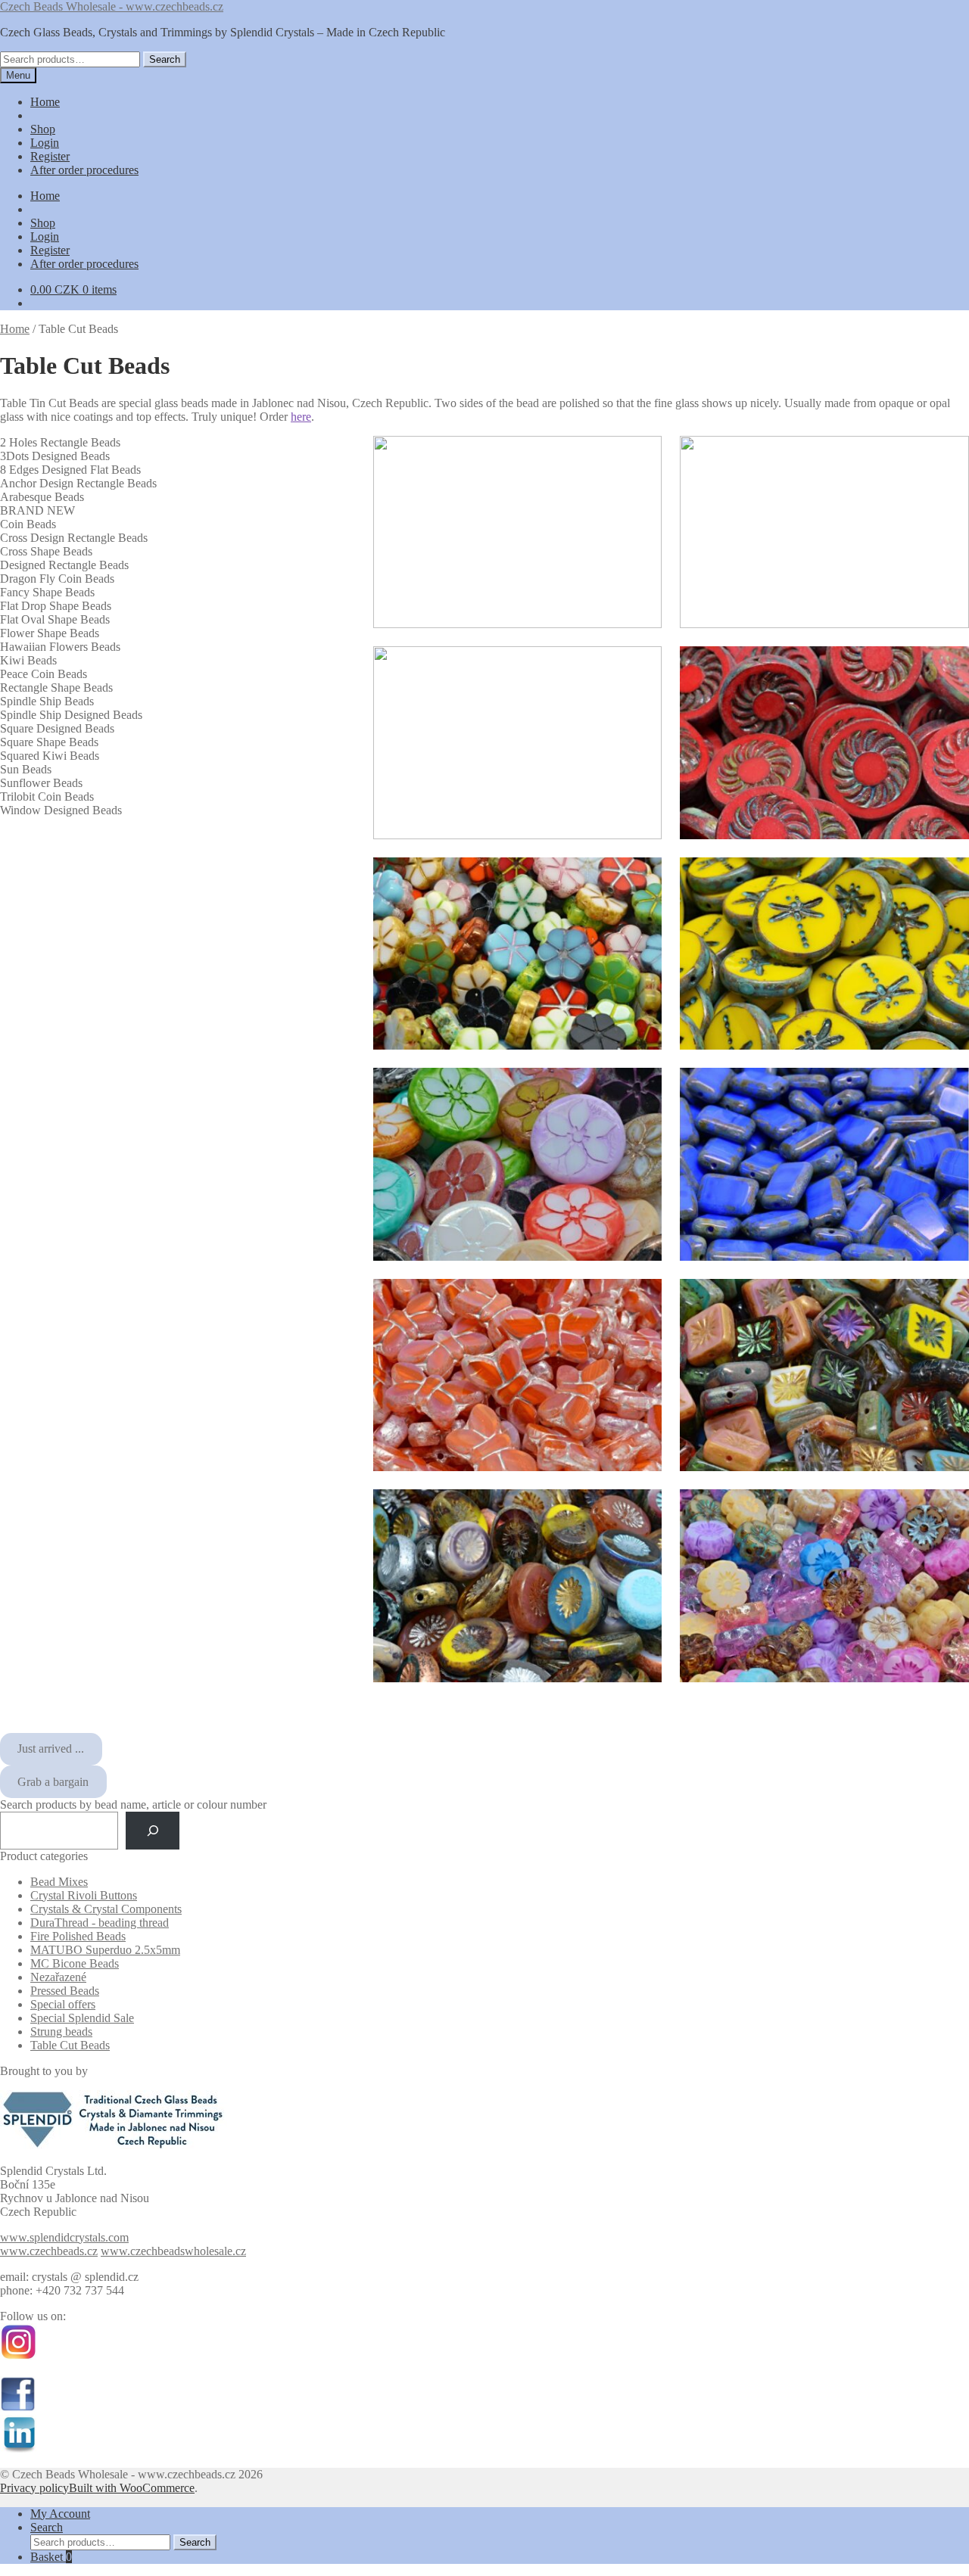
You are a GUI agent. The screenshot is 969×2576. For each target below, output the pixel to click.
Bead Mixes (59, 1882)
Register (50, 156)
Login (45, 143)
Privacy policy (34, 2488)
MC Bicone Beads (75, 1963)
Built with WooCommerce (132, 2488)
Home (45, 102)
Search (165, 59)
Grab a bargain (53, 1782)
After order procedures (84, 170)
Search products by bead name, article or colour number (133, 1804)
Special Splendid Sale (82, 2018)
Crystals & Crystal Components (106, 1909)
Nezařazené (58, 1977)
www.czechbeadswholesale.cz (173, 2251)
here (301, 417)
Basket (51, 2557)
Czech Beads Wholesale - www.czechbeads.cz (112, 6)
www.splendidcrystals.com (64, 2237)
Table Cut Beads (70, 2045)
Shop (43, 129)
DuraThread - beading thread (100, 1923)
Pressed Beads (65, 1991)
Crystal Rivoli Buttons (84, 1895)
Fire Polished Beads (78, 1936)
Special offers (63, 2004)
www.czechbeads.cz (49, 2251)
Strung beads (61, 2032)
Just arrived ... (51, 1748)
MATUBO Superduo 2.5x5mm (105, 1950)
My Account (60, 2514)
